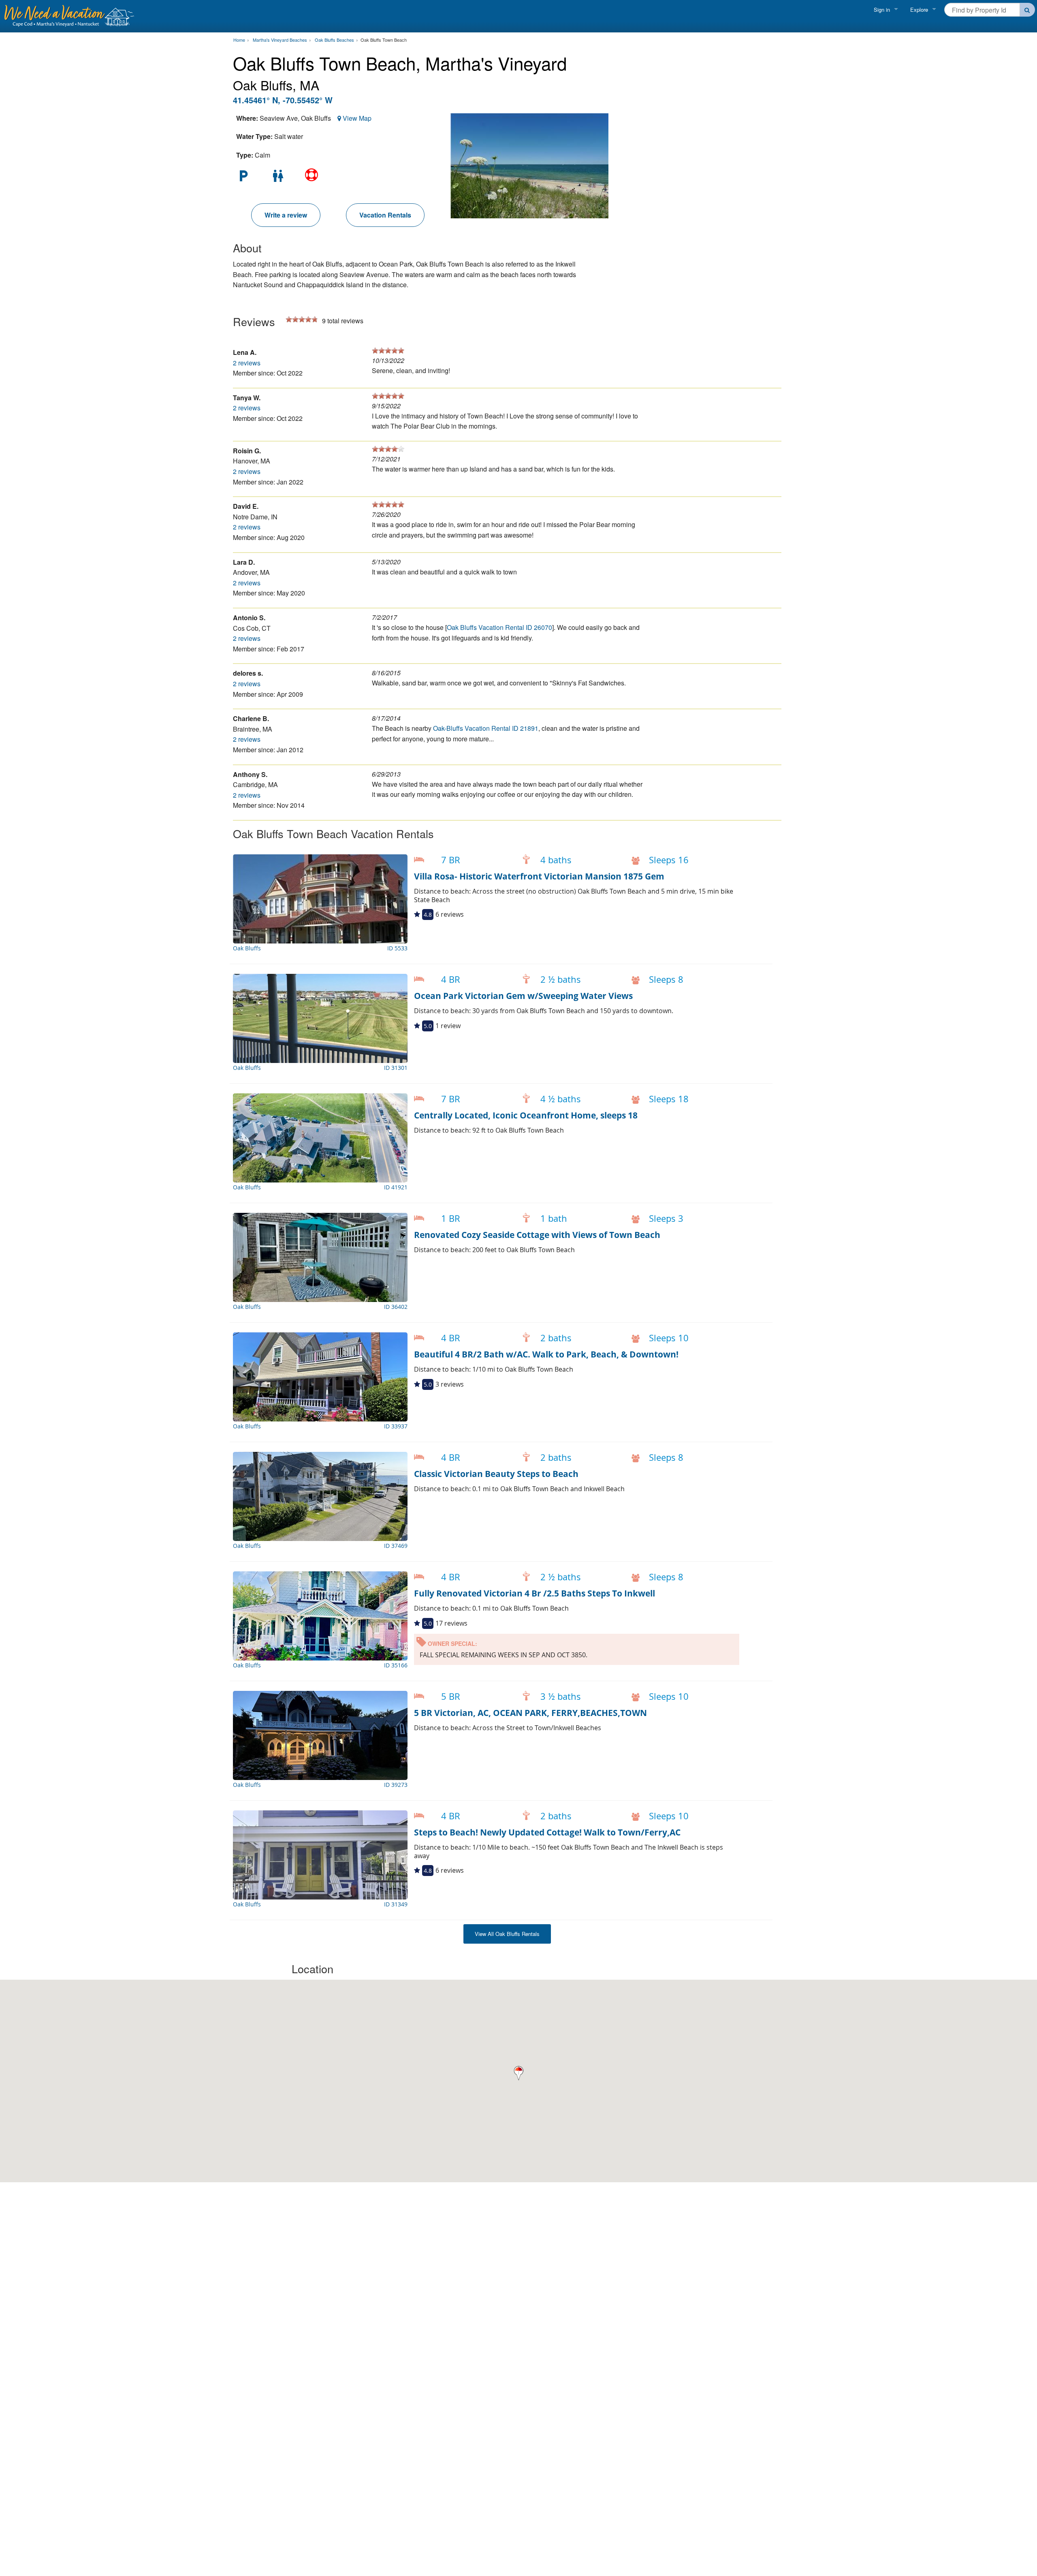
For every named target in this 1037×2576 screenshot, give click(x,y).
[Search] (1027, 10)
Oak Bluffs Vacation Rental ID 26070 (499, 627)
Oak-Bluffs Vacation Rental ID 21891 (486, 728)
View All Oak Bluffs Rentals (507, 1934)
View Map (357, 118)
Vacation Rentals (385, 215)
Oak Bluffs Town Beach (384, 40)
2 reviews (247, 363)
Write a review (286, 215)
